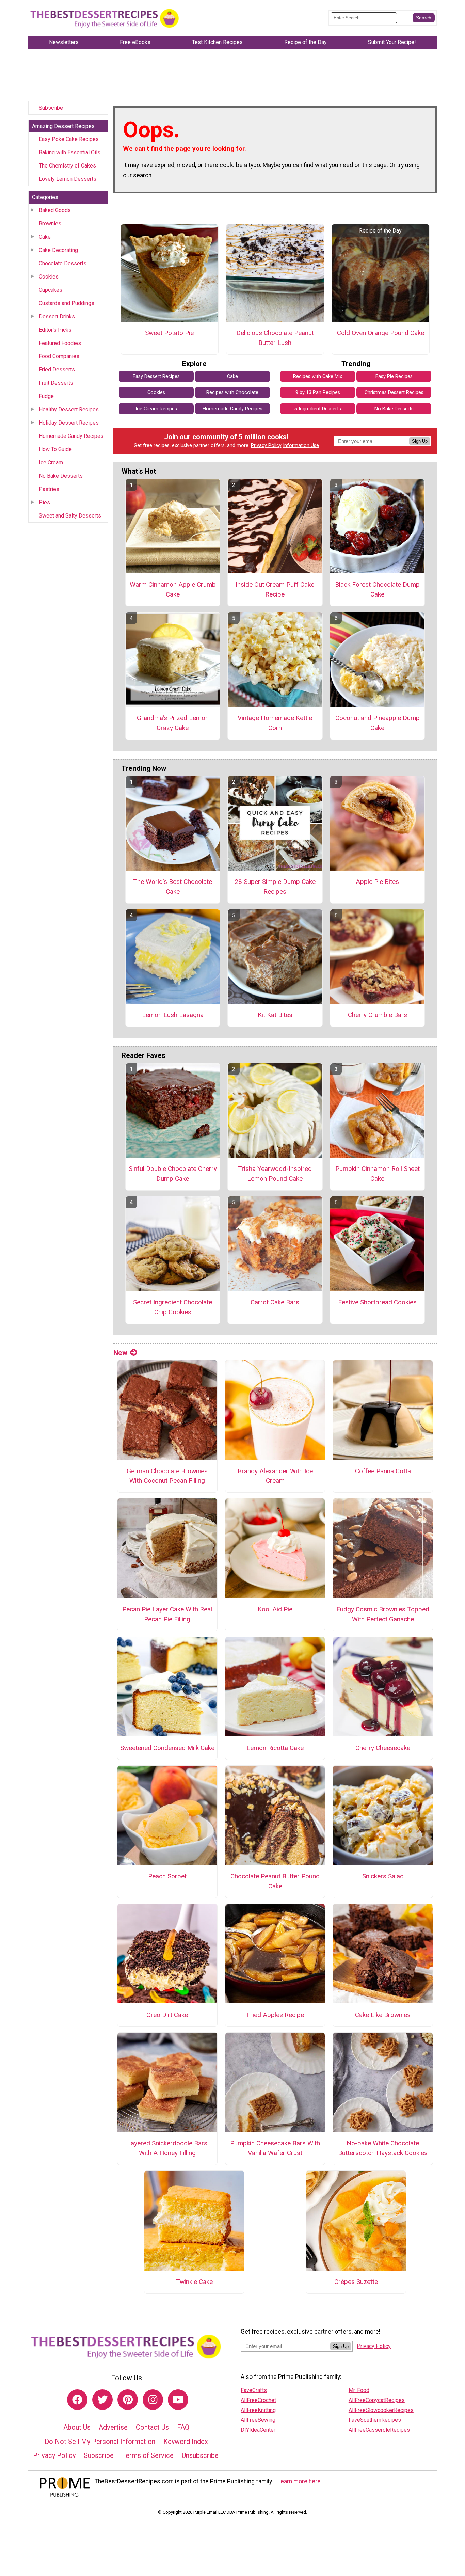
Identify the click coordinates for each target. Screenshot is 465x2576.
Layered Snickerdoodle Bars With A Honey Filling (167, 2148)
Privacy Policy (266, 446)
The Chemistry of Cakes (67, 166)
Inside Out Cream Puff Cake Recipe (275, 589)
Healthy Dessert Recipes (69, 409)
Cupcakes (51, 290)
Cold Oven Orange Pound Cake (381, 333)
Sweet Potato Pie (169, 333)
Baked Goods (55, 210)
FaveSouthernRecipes (375, 2420)
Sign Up (420, 441)
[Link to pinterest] (128, 2400)
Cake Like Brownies (383, 2015)
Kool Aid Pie (275, 1609)
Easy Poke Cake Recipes (69, 139)
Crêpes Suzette (356, 2282)
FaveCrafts (254, 2390)
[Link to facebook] (77, 2400)
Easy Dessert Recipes (156, 376)
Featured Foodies (60, 343)
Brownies (50, 224)
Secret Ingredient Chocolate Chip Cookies (173, 1307)
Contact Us (152, 2427)
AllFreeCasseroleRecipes (379, 2430)
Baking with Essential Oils (70, 152)
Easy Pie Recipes (394, 376)
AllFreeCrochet (258, 2400)
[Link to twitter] (102, 2400)
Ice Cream (51, 463)
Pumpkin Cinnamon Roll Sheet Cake (378, 1174)
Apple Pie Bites (377, 882)
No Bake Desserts (61, 476)
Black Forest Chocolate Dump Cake (377, 589)
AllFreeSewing (258, 2420)
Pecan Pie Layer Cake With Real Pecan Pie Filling (167, 1614)
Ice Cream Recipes (156, 409)
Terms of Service (148, 2455)
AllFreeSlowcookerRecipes (381, 2410)
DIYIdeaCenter (258, 2430)
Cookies (49, 277)
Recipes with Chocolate (232, 392)
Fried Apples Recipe (275, 2015)
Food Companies (59, 356)
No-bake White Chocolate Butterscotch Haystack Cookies (383, 2148)
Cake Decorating (58, 250)
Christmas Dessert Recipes (394, 392)
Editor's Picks (55, 330)
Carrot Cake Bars (275, 1302)
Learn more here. (300, 2481)
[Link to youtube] (178, 2400)
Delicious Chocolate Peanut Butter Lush (275, 338)
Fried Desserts (57, 370)
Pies (44, 502)
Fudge (46, 396)
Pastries (49, 489)
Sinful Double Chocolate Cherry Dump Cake (173, 1174)
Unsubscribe (200, 2455)
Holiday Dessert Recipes (69, 423)
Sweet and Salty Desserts (70, 516)
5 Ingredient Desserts (318, 409)
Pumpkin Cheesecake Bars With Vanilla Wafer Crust (275, 2148)
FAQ (183, 2427)
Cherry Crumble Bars (378, 1015)
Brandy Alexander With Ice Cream (275, 1476)
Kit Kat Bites (275, 1015)
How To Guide (55, 449)
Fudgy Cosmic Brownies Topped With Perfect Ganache (383, 1614)
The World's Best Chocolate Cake (173, 887)
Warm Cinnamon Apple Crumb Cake (173, 589)
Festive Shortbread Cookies (377, 1302)
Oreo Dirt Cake (167, 2015)
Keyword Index (186, 2442)
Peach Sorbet (167, 1876)
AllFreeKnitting (258, 2410)
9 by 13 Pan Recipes (318, 392)
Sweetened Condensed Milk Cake (167, 1748)
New (120, 1353)
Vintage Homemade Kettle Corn (275, 723)
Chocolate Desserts (63, 263)
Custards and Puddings (67, 303)
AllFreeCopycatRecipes (377, 2400)
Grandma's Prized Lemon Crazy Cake (173, 723)
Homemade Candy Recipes (71, 436)
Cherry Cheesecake (383, 1748)
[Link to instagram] (153, 2400)
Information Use (301, 446)
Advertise (113, 2427)
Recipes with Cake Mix (318, 376)
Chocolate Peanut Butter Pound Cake (275, 1881)
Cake (45, 237)
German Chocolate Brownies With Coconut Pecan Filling (167, 1476)
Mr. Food (359, 2390)
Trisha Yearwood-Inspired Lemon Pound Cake (275, 1174)
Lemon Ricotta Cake (275, 1748)
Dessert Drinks (57, 316)
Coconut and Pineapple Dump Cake (378, 723)
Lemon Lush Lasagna (173, 1015)
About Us (77, 2427)
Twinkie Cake (194, 2282)
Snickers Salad (383, 1876)
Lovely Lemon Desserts (68, 179)
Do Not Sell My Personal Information (100, 2442)
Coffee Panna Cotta (383, 1471)
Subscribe (51, 108)
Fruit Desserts (56, 383)
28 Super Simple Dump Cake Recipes (275, 887)
